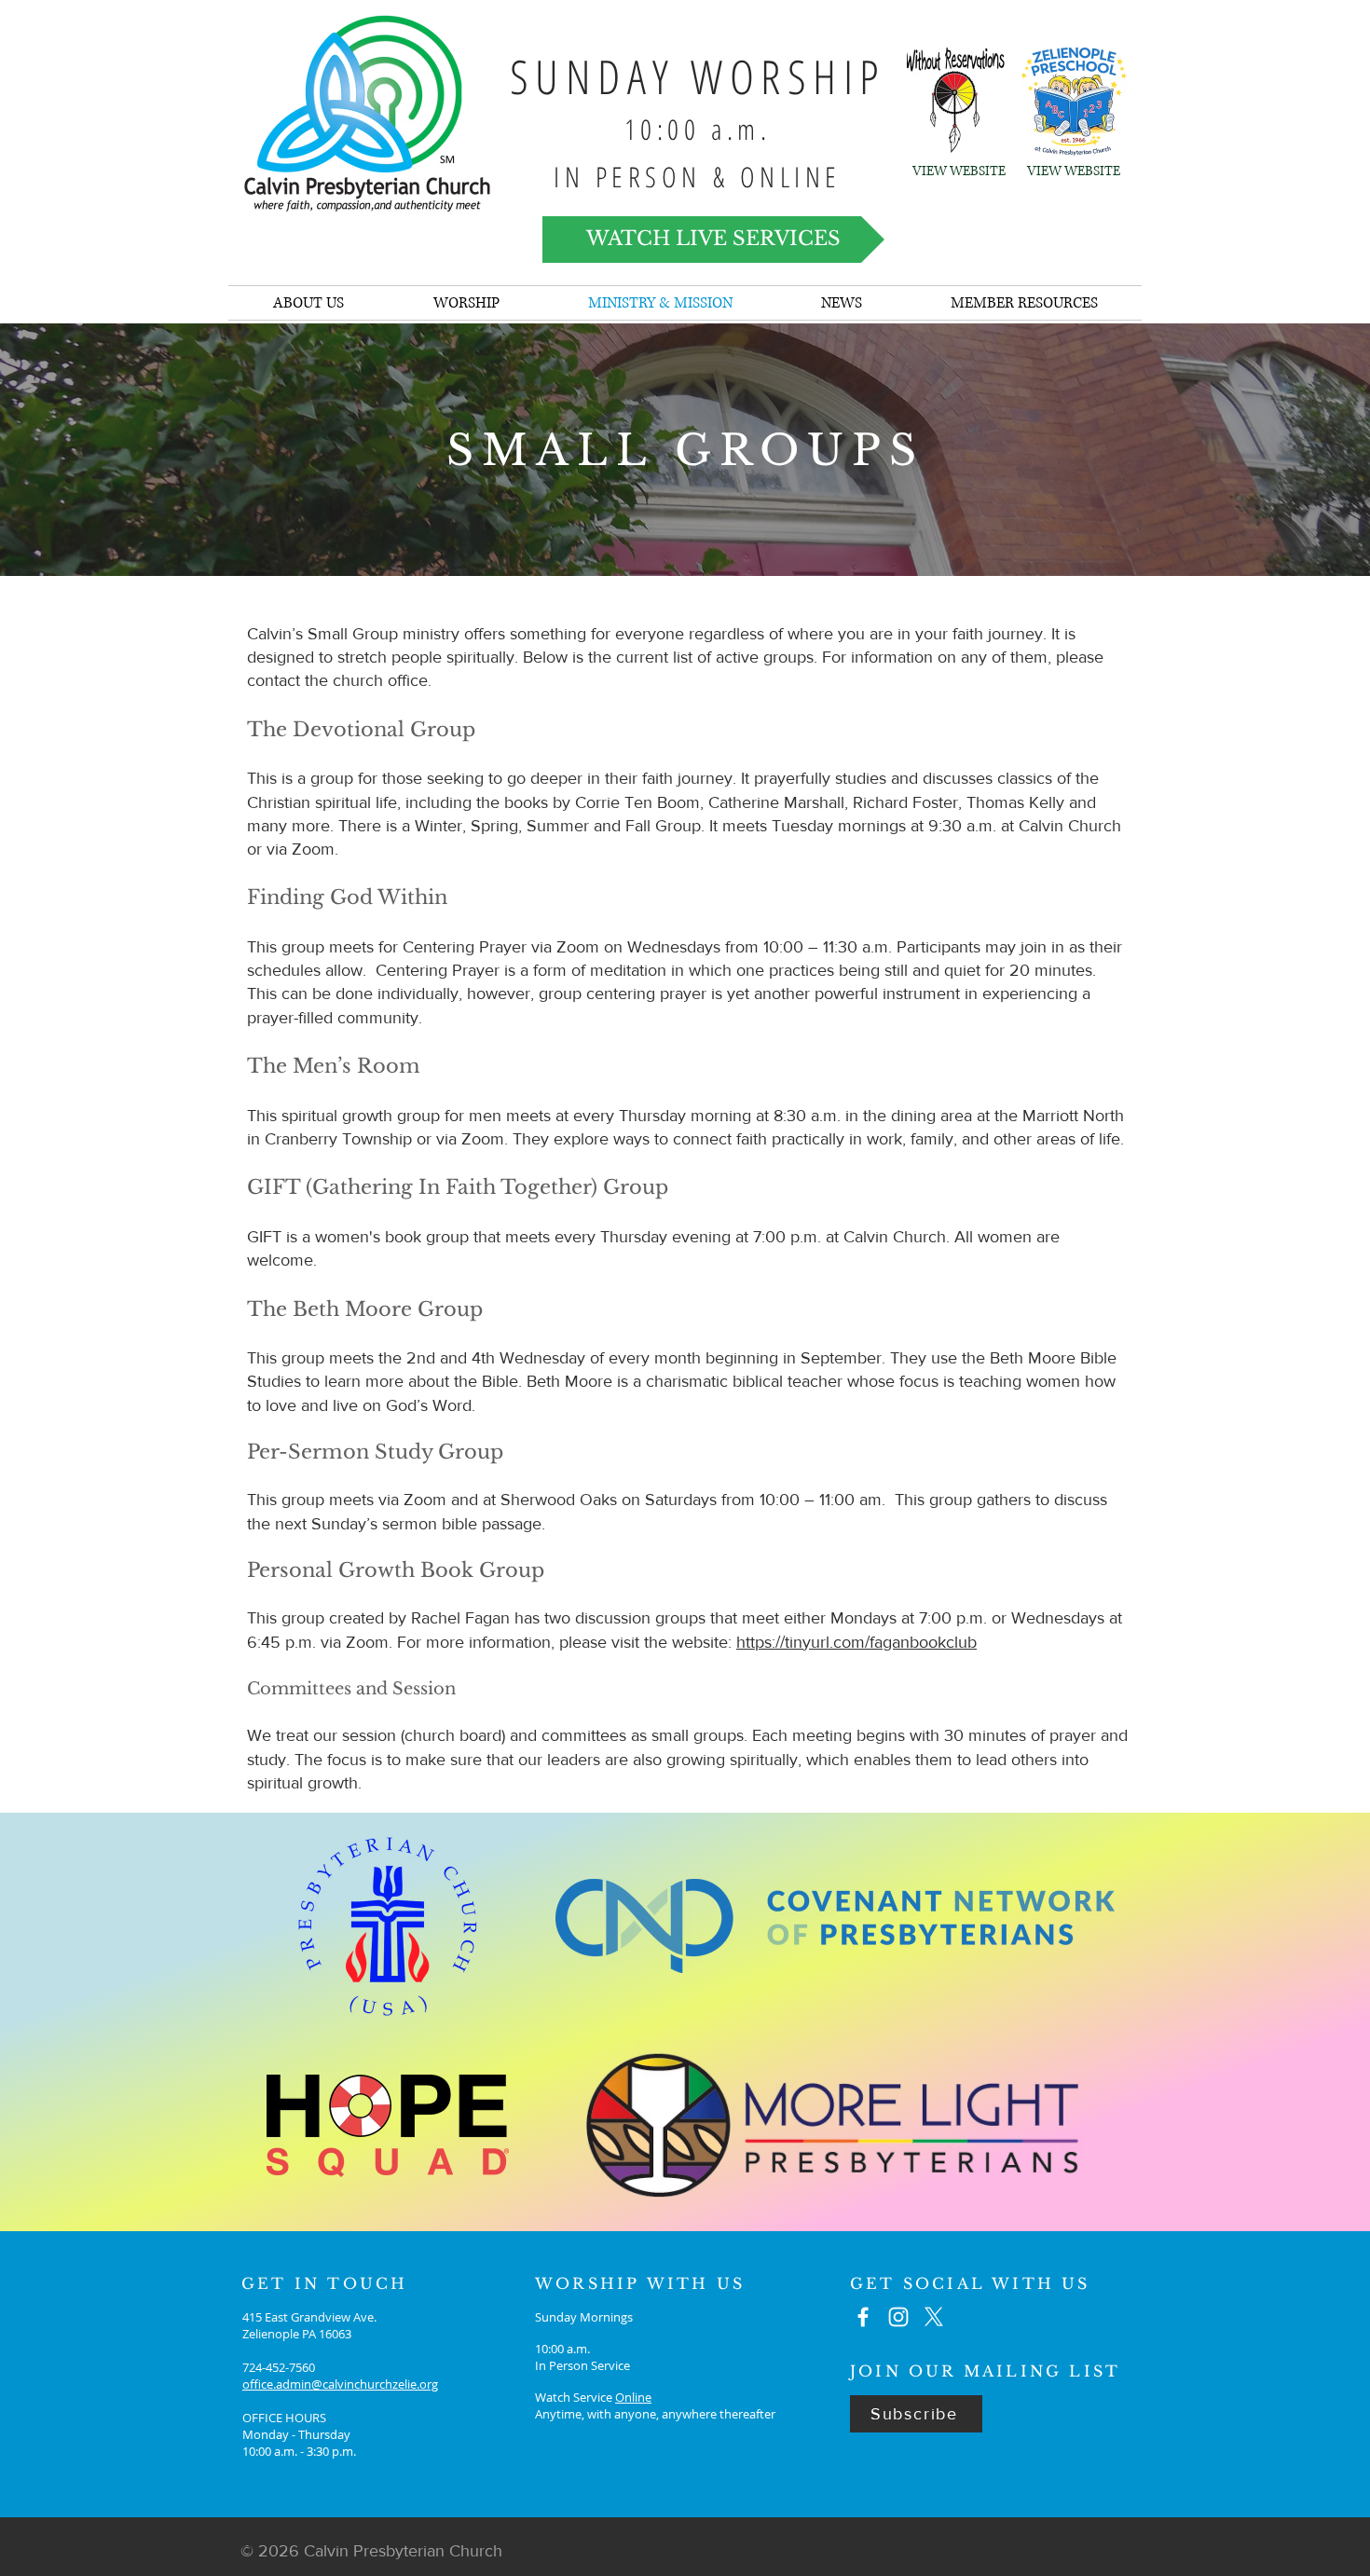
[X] (934, 2317)
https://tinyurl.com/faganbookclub (856, 1642)
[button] (841, 303)
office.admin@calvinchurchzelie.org (340, 2384)
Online (633, 2397)
